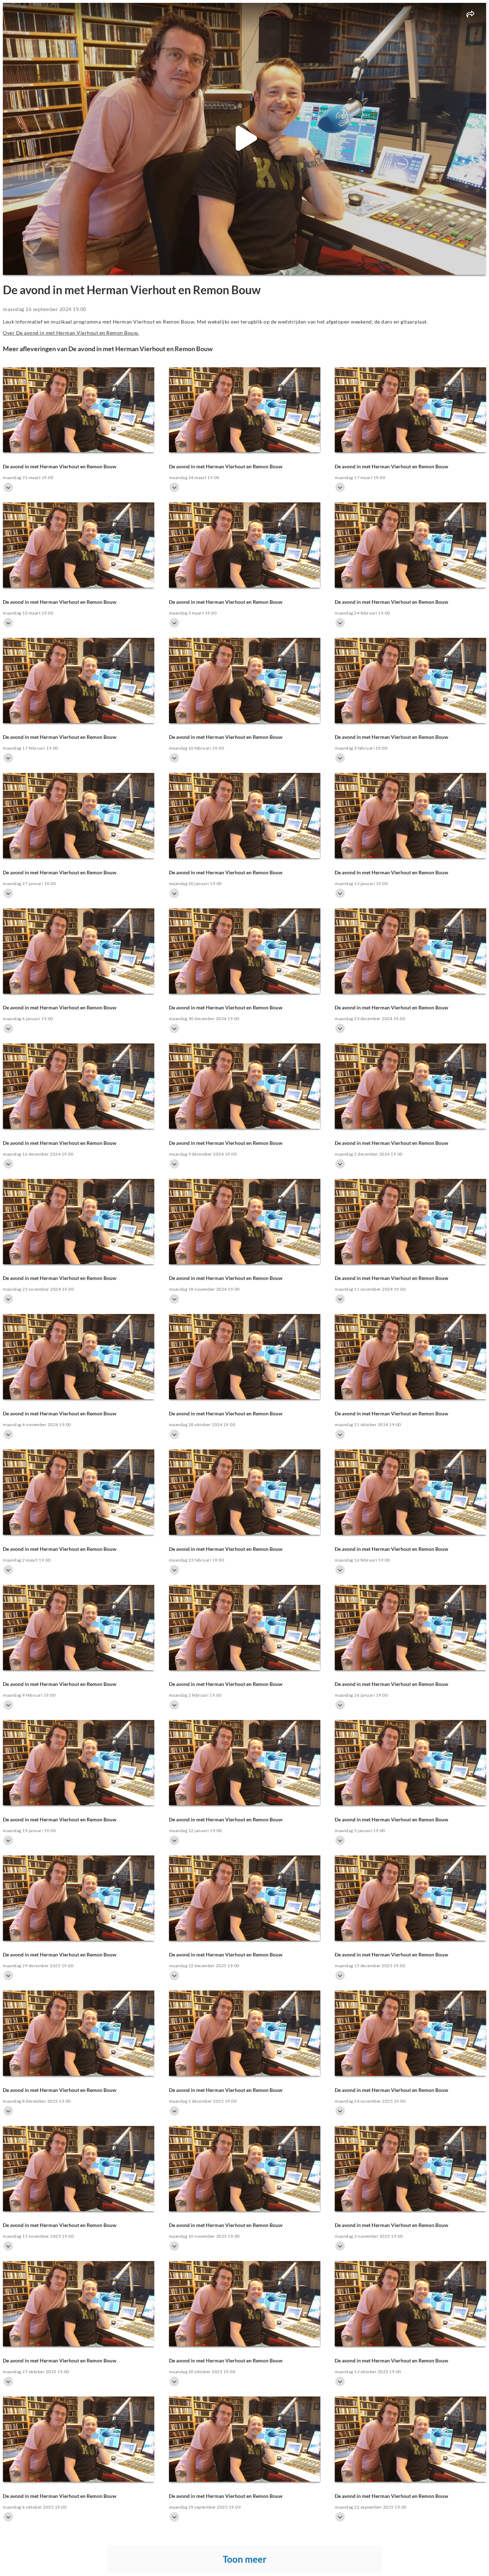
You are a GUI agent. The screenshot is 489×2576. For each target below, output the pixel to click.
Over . (71, 333)
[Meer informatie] (8, 487)
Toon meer (245, 2559)
